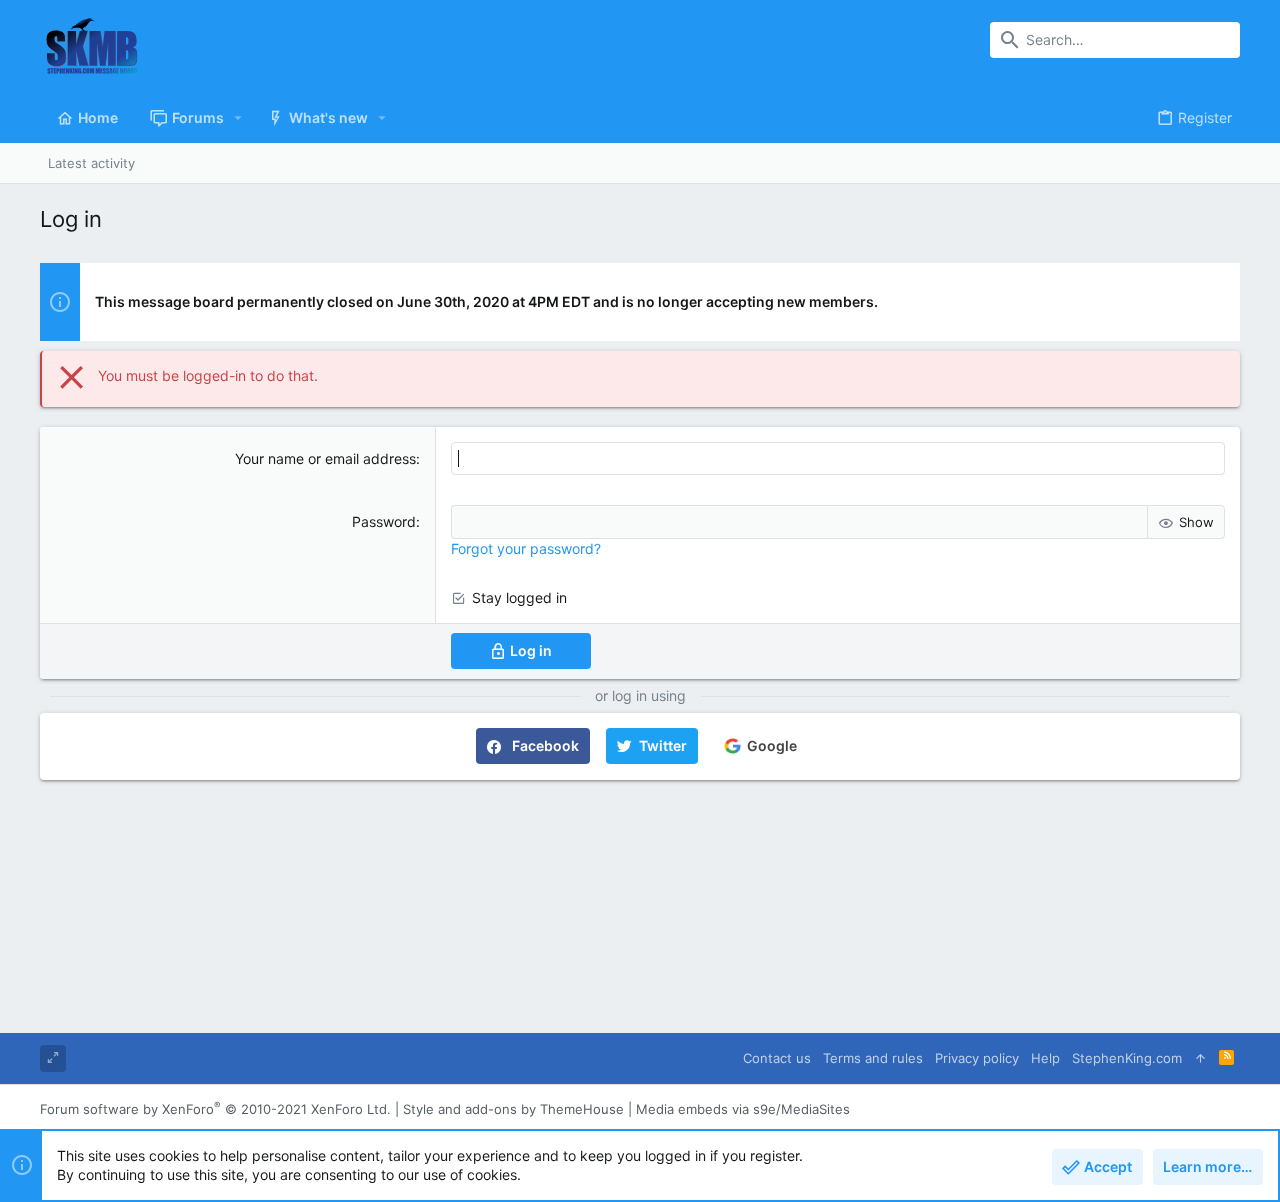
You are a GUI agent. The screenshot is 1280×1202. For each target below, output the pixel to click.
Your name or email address (325, 458)
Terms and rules (873, 1058)
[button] (238, 118)
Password (384, 521)
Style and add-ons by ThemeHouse (513, 1109)
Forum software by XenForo (215, 1109)
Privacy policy (977, 1058)
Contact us (777, 1058)
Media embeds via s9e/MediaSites (743, 1109)
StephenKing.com (1127, 1058)
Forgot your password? (526, 548)
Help (1045, 1058)
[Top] (1200, 1058)
